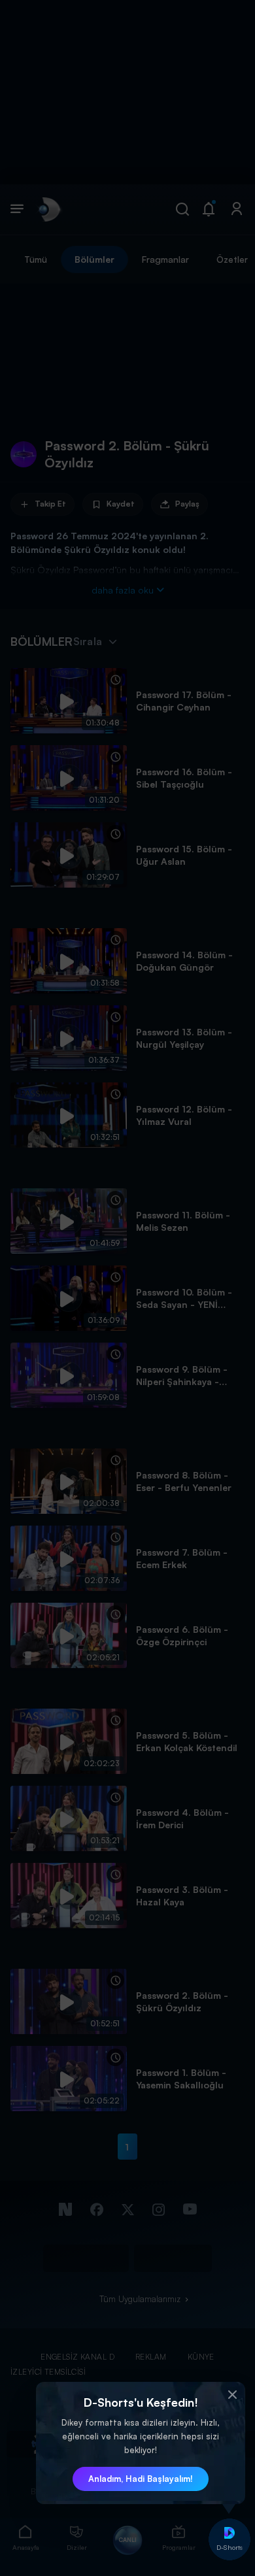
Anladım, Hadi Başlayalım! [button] (141, 2479)
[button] (232, 2395)
